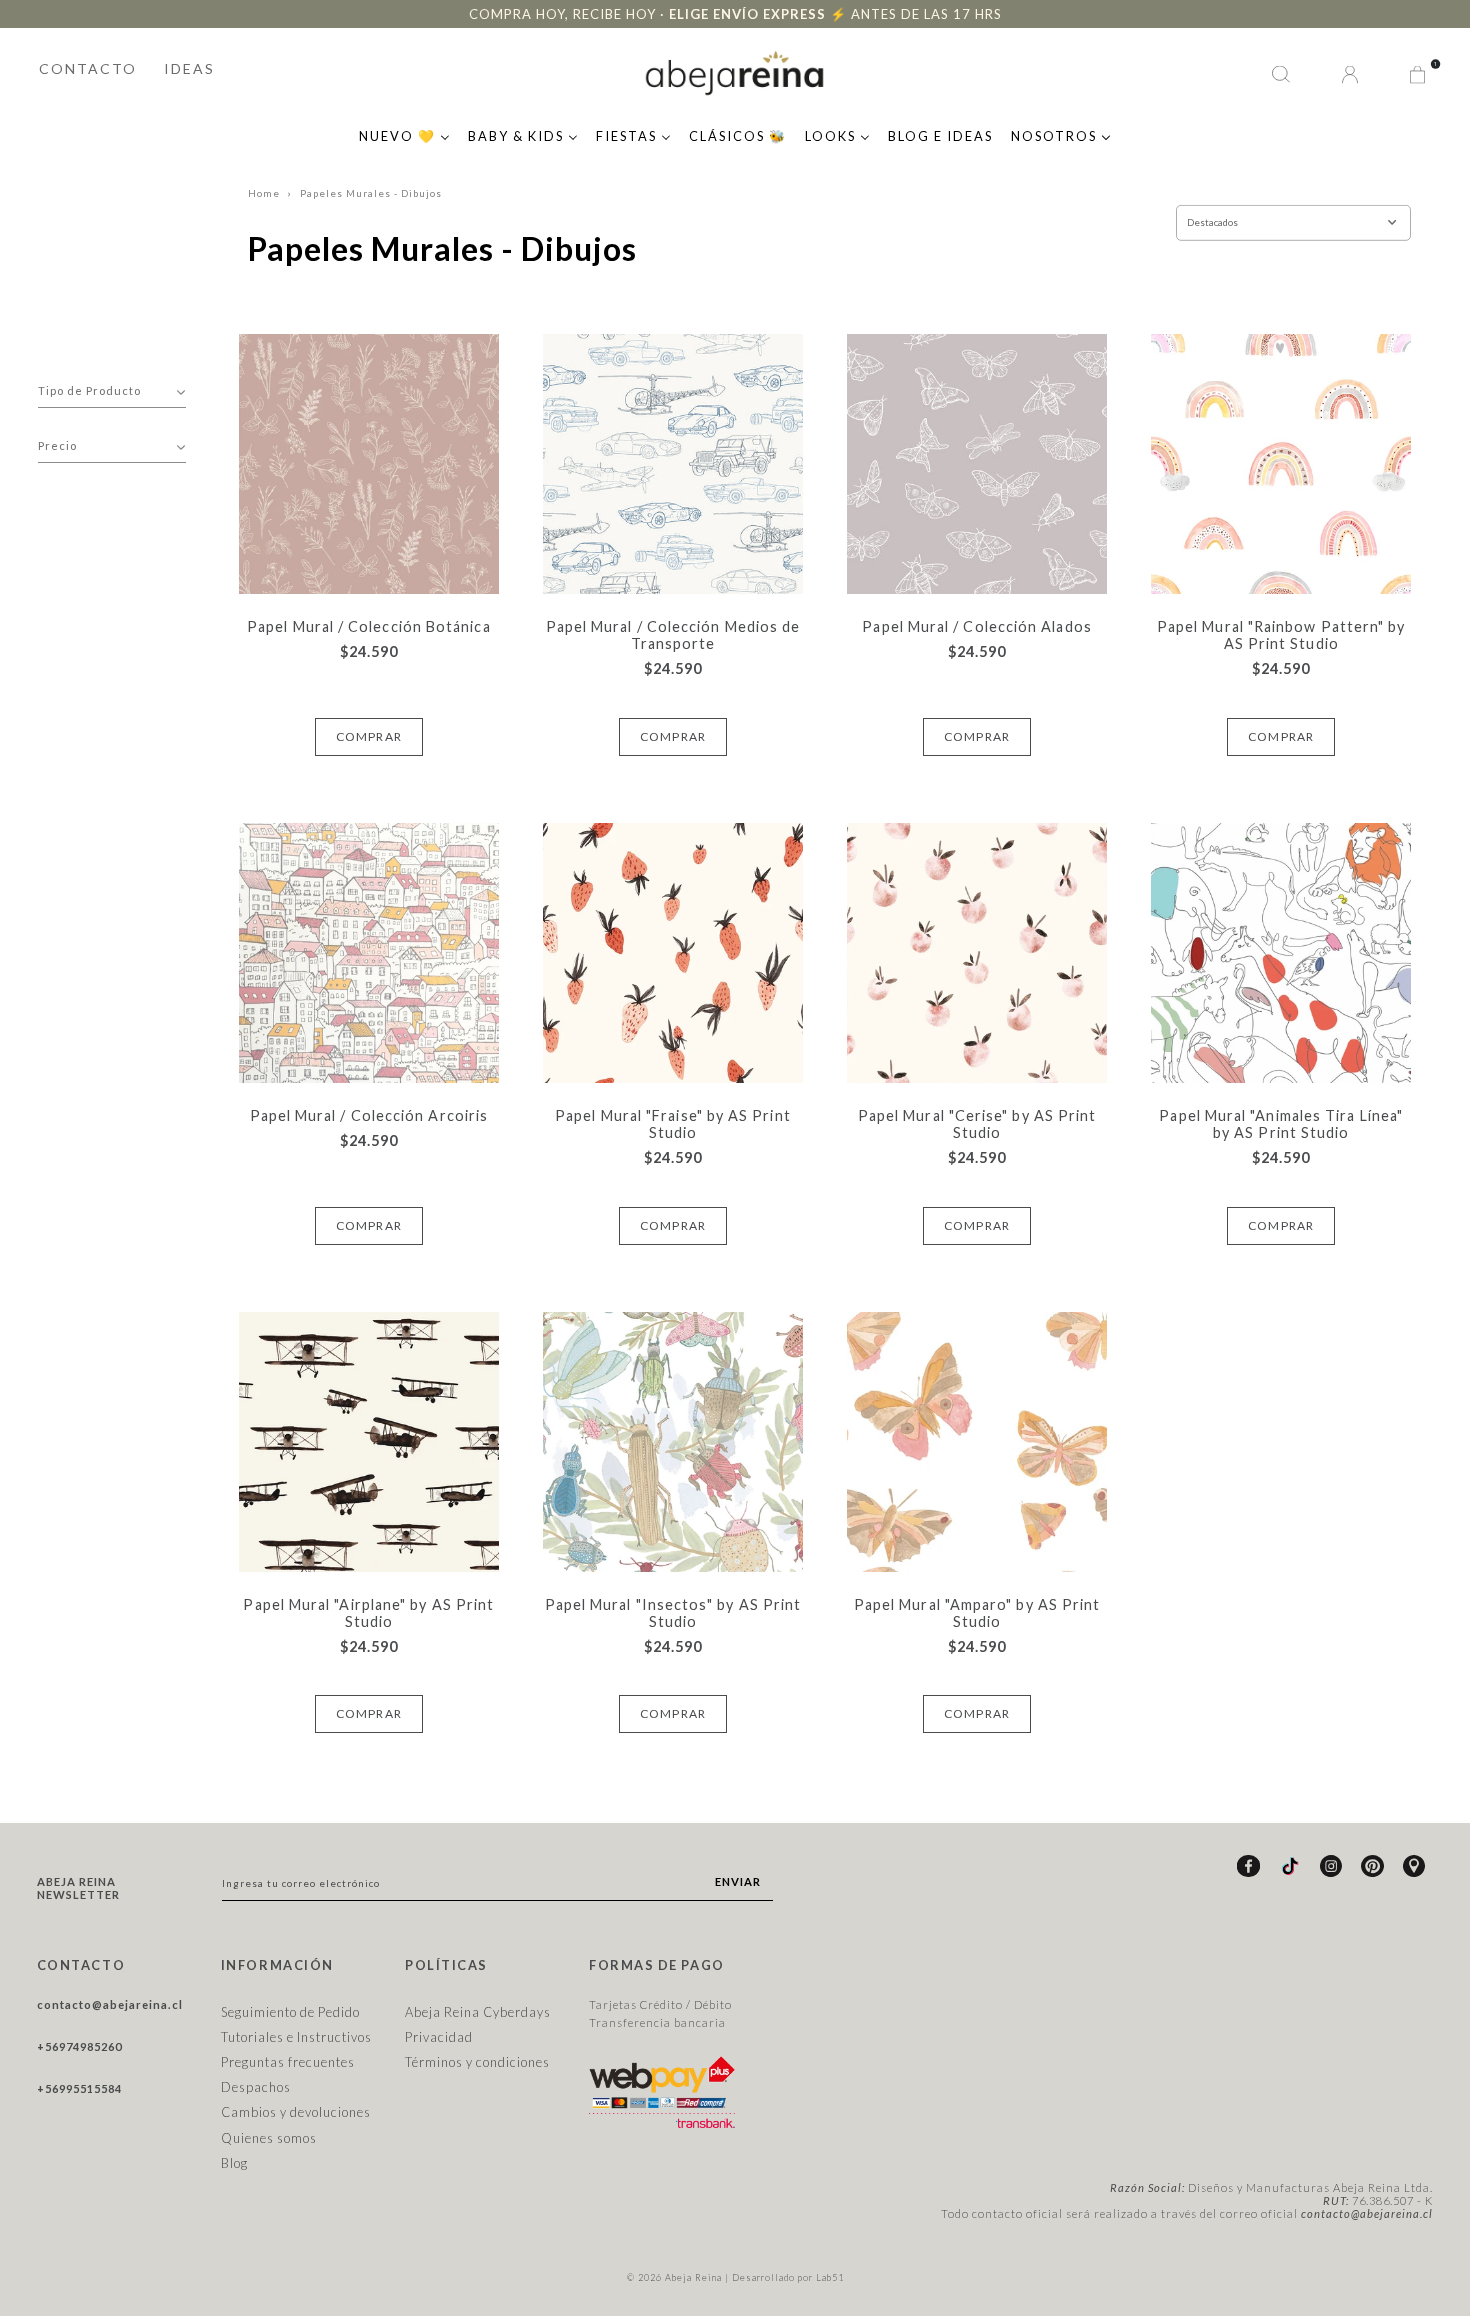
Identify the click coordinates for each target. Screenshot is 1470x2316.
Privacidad (439, 2037)
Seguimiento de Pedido (290, 2012)
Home (264, 193)
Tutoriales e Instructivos (296, 2037)
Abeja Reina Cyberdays (478, 2012)
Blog (234, 2163)
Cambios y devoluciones (296, 2112)
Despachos (256, 2087)
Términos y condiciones (477, 2062)
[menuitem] (404, 134)
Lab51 (830, 2277)
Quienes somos (269, 2138)
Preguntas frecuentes (288, 2062)
